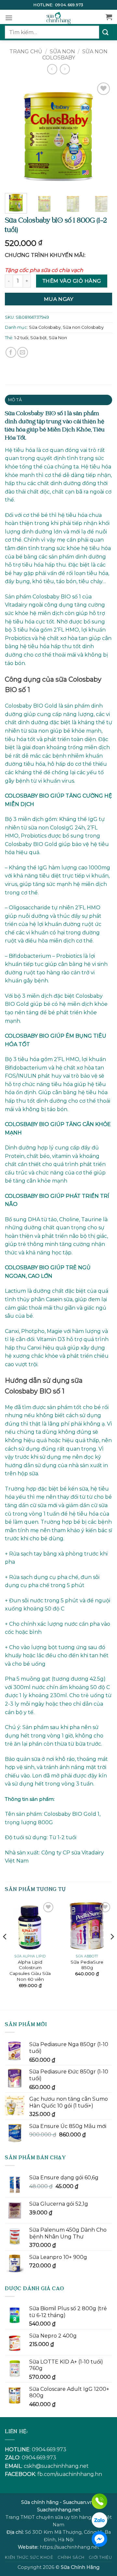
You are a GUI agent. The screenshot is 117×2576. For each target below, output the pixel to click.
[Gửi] (106, 32)
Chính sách (71, 2557)
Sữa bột (39, 338)
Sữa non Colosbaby (75, 55)
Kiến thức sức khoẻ (29, 2557)
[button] (9, 18)
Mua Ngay (59, 299)
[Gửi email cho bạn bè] (23, 352)
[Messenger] (99, 2539)
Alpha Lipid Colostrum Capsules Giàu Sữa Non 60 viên (30, 1971)
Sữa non (62, 51)
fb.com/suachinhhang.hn (70, 2474)
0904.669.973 (69, 5)
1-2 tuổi (21, 338)
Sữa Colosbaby (45, 327)
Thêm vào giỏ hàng (72, 281)
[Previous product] (65, 69)
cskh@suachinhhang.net (56, 2466)
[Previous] (15, 135)
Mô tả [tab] (15, 400)
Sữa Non (58, 338)
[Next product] (52, 69)
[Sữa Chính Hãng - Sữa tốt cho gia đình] (58, 17)
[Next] (102, 135)
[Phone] (99, 2501)
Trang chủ (26, 51)
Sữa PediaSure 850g (87, 1965)
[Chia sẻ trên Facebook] (11, 352)
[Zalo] (99, 2520)
